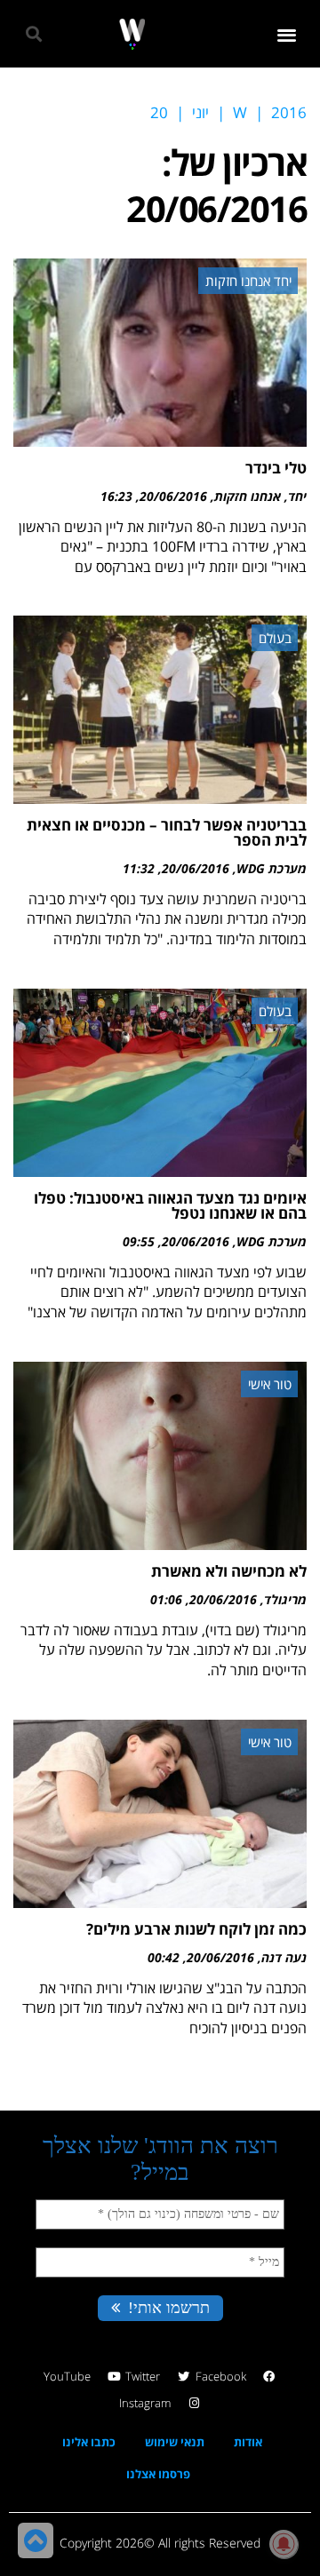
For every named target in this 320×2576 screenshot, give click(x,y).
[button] (288, 34)
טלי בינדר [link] (276, 468)
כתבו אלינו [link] (89, 2442)
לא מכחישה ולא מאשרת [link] (229, 1571)
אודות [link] (248, 2442)
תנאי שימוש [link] (175, 2442)
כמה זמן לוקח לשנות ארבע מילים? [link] (196, 1929)
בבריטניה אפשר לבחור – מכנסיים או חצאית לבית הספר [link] (167, 832)
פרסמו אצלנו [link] (158, 2474)
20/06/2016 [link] (173, 496)
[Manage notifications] (284, 2544)
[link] (132, 34)
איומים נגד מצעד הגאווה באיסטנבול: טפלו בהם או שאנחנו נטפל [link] (170, 1205)
